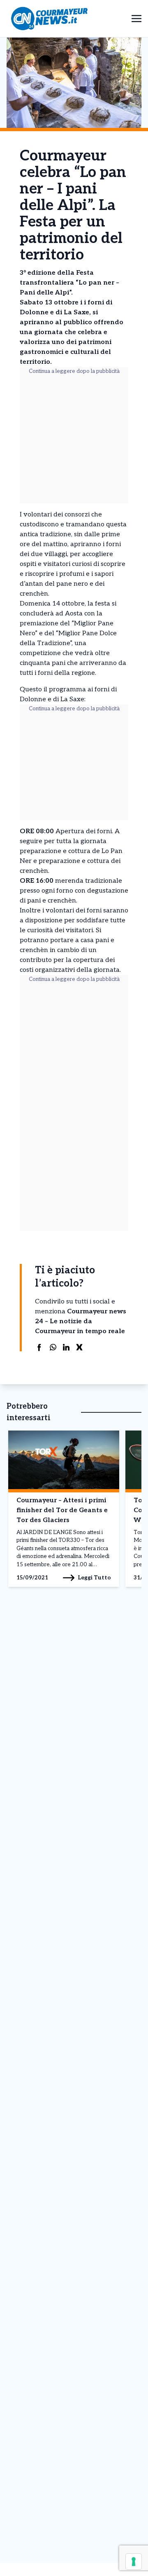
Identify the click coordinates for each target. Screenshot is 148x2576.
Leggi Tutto (94, 1578)
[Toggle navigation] (136, 18)
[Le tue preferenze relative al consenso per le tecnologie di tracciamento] (134, 2562)
